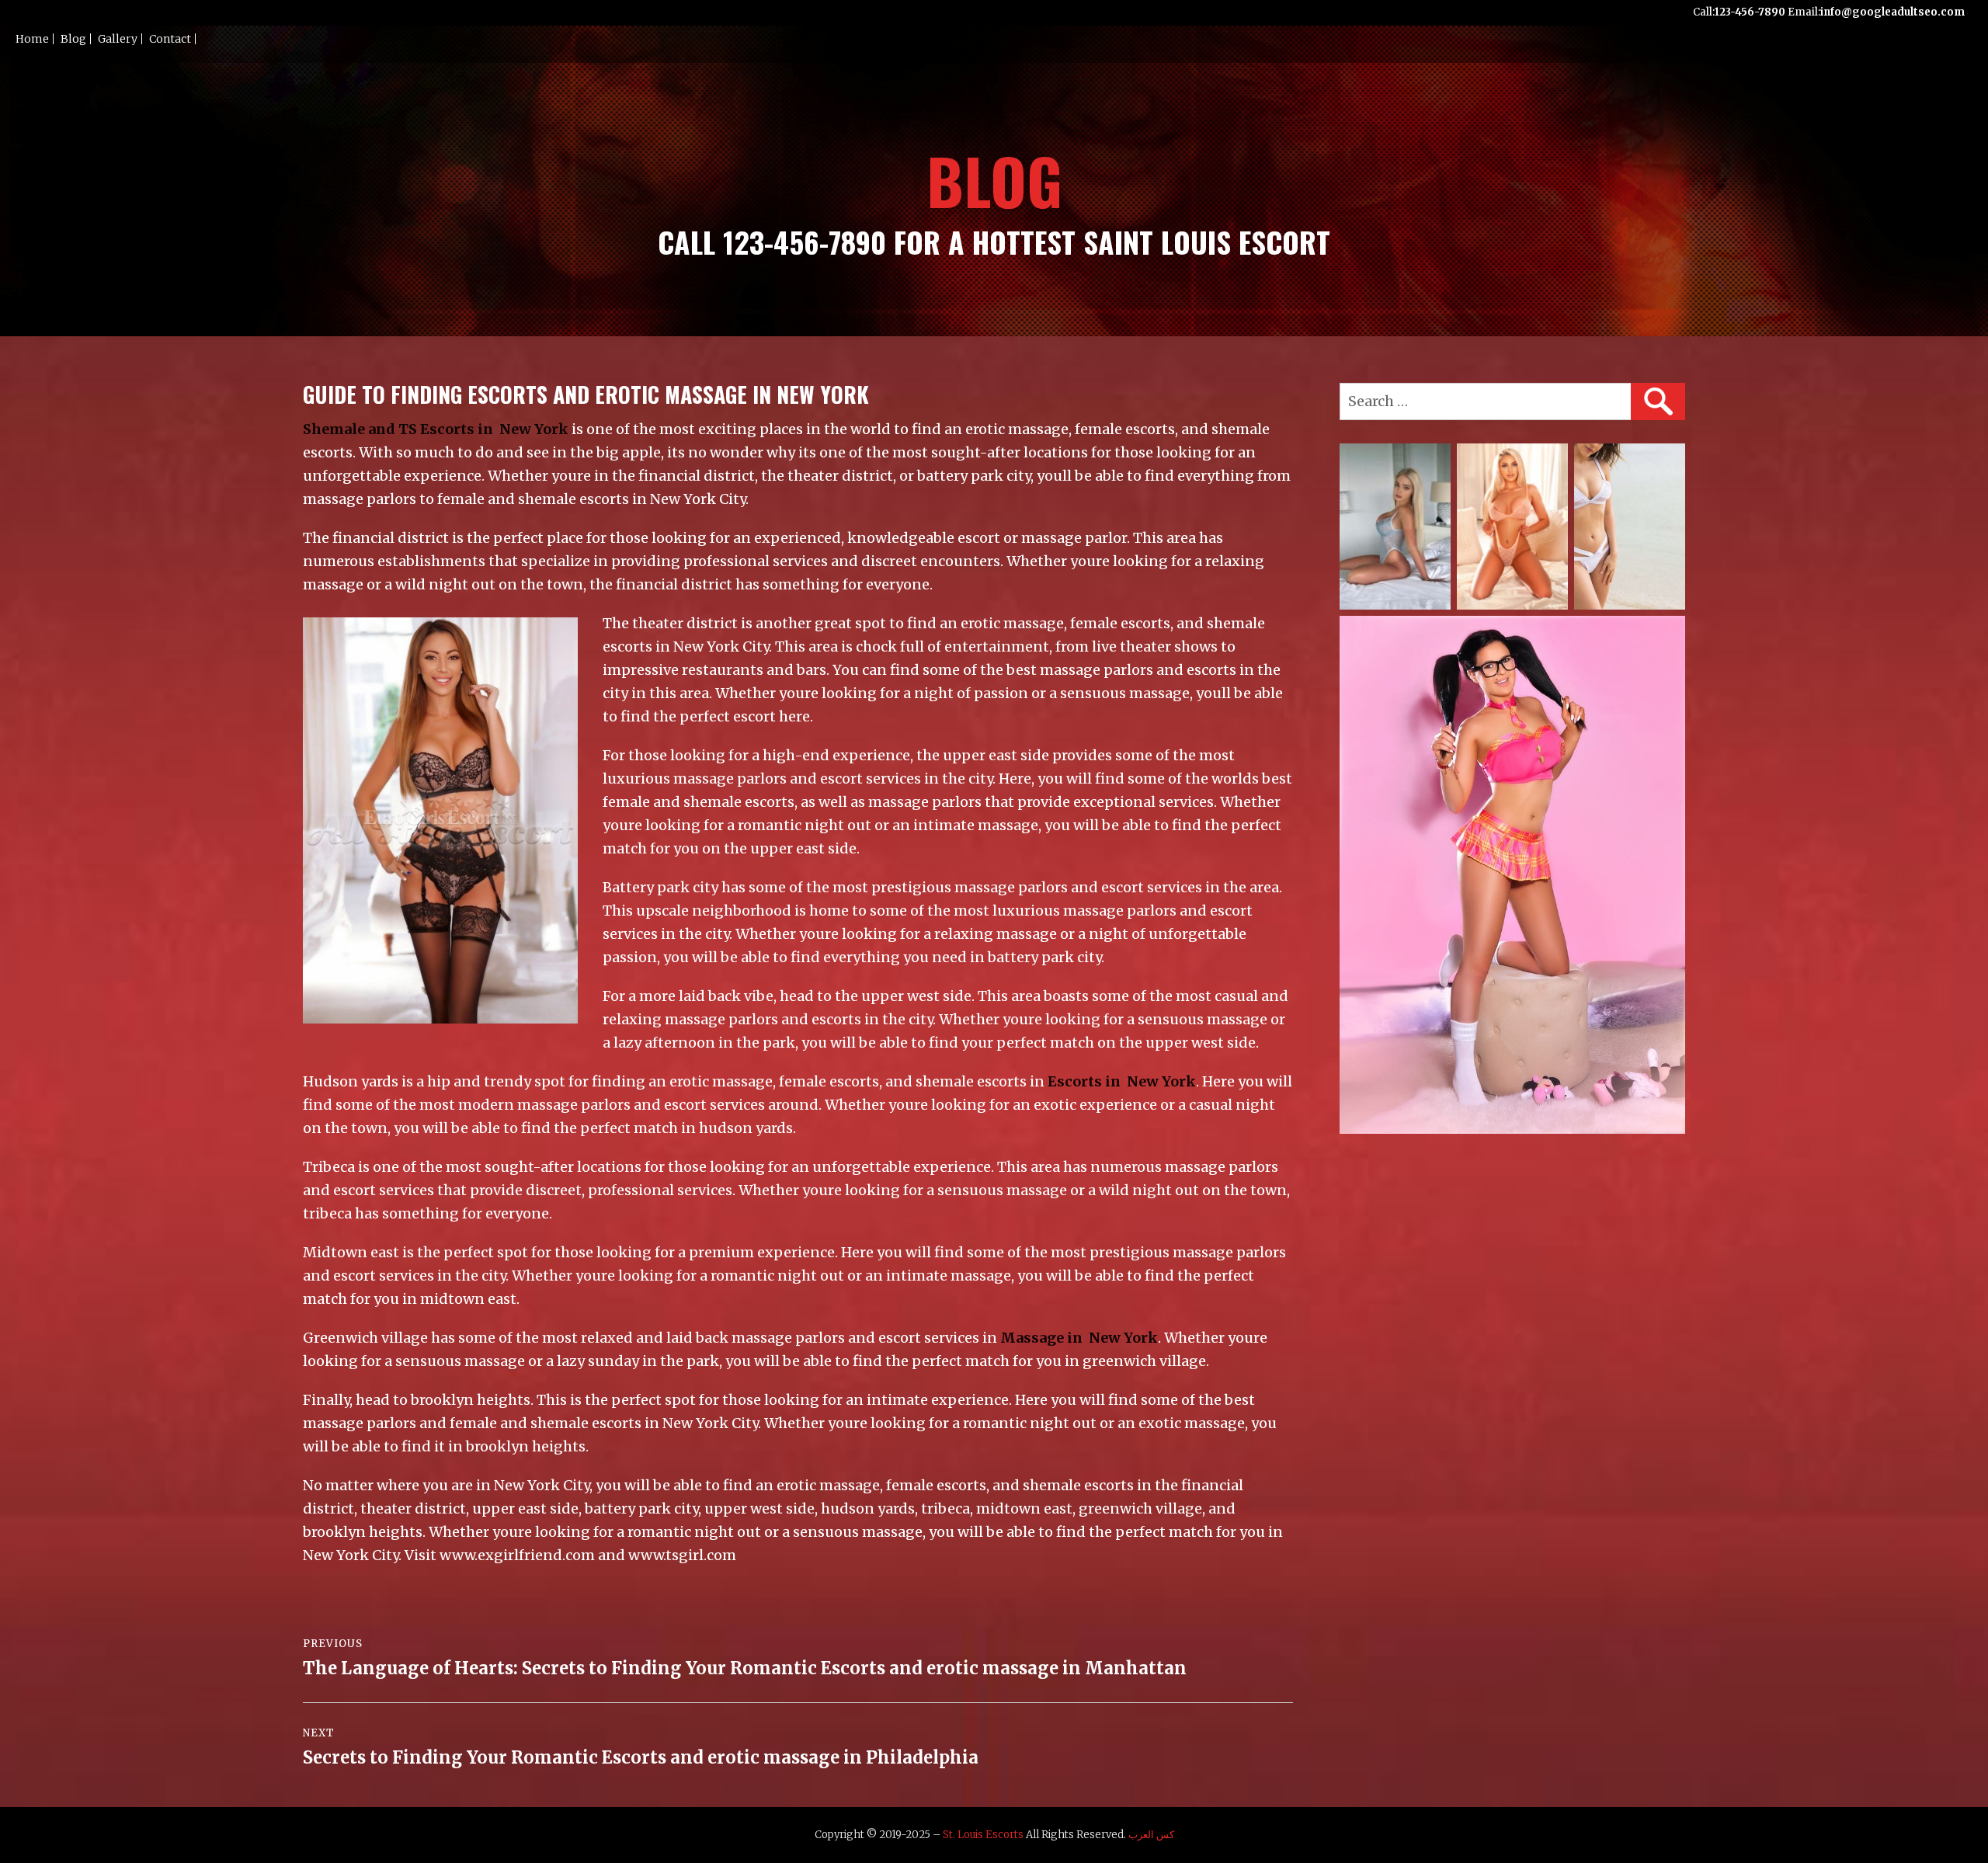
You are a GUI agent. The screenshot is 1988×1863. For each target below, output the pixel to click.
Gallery (118, 39)
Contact (170, 39)
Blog (73, 39)
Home (32, 39)
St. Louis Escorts (983, 1835)
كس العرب (1151, 1835)
